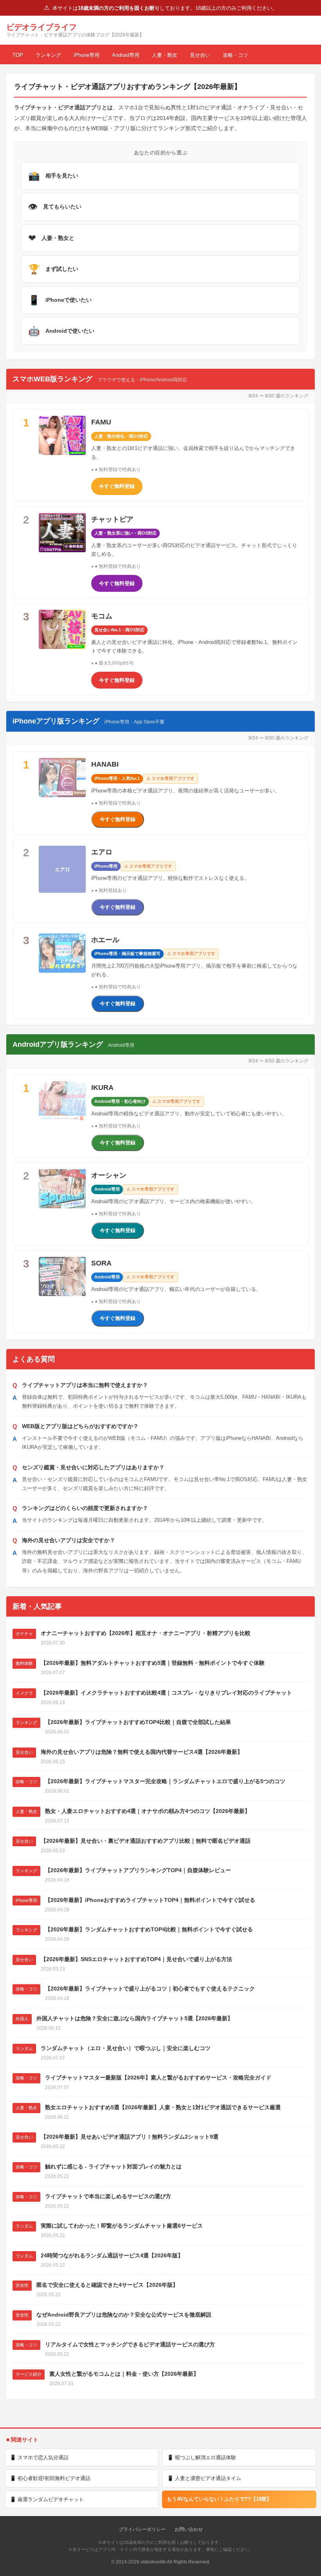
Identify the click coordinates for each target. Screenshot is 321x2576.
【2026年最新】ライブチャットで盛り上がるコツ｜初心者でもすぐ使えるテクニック (150, 1989)
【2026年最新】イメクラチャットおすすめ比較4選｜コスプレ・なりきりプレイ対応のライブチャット (166, 1693)
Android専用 (126, 55)
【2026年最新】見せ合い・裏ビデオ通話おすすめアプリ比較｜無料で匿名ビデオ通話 (146, 1841)
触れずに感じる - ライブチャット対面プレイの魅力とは (113, 2166)
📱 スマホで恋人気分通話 (39, 2457)
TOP (18, 55)
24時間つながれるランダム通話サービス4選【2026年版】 (112, 2255)
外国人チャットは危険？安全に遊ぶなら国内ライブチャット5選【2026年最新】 (135, 2018)
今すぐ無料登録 (117, 486)
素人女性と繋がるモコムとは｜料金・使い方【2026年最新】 (124, 2374)
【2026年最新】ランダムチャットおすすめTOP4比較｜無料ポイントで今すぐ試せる (149, 1929)
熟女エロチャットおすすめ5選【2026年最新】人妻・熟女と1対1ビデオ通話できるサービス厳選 (163, 2107)
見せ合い (200, 55)
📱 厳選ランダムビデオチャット (47, 2499)
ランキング (48, 55)
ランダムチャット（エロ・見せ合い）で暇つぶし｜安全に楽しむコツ (126, 2048)
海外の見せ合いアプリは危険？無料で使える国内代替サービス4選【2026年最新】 (142, 1752)
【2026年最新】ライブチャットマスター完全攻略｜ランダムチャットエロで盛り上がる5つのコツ (165, 1781)
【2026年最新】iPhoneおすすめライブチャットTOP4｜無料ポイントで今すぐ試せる (150, 1900)
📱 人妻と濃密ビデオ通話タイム (204, 2478)
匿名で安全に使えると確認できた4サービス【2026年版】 (107, 2285)
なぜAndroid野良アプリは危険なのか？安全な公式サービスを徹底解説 (124, 2315)
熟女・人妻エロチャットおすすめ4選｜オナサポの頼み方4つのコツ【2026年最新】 (148, 1811)
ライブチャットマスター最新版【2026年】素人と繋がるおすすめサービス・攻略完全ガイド (158, 2077)
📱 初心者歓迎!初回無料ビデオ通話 (50, 2478)
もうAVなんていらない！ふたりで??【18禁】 (219, 2499)
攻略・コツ (235, 55)
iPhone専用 (87, 55)
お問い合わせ (189, 2529)
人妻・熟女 (165, 55)
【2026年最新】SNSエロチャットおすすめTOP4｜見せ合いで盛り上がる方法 (136, 1959)
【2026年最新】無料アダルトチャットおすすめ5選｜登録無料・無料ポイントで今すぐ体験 (153, 1663)
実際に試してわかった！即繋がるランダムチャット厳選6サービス (122, 2226)
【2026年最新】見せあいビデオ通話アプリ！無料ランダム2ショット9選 (130, 2137)
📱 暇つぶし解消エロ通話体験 (202, 2457)
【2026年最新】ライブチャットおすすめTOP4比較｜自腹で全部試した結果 (138, 1722)
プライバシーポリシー (142, 2529)
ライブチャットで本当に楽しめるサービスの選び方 (108, 2196)
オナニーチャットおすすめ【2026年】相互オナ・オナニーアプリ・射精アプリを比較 (146, 1633)
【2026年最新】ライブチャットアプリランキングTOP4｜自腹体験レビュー (138, 1870)
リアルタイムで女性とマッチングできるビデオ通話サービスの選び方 (130, 2344)
